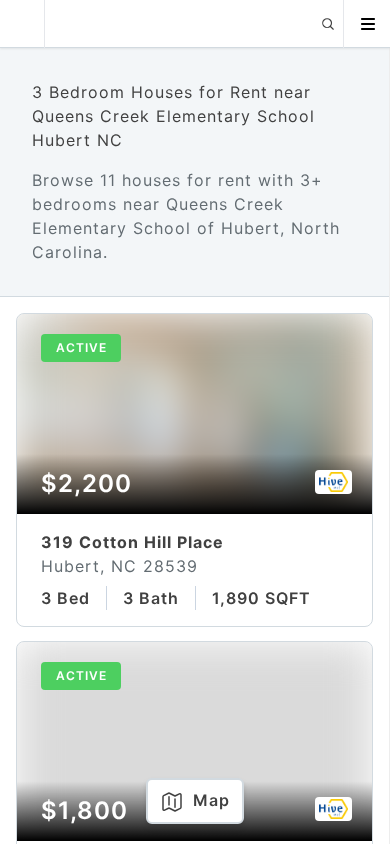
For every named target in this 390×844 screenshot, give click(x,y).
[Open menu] (367, 24)
